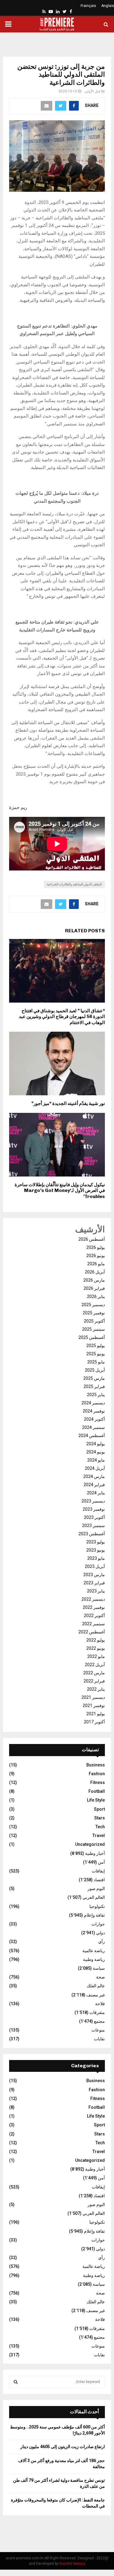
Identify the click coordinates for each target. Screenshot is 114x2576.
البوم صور (96, 1889)
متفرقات (97, 2012)
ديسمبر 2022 (93, 1599)
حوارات (98, 1924)
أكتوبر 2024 (94, 1419)
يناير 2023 (96, 1591)
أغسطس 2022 (92, 1632)
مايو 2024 (96, 1460)
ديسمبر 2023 (93, 1501)
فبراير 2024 (94, 1485)
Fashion (97, 1774)
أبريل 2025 (95, 1370)
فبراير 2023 (94, 1583)
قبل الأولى (92, 91)
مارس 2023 (94, 1575)
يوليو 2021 (96, 1714)
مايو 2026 (96, 1264)
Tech (100, 1827)
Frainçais (88, 6)
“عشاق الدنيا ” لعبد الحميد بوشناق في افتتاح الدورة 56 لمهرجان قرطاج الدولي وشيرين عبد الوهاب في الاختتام (62, 1017)
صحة (100, 1977)
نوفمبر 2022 (94, 1607)
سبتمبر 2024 (93, 1427)
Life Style (96, 1800)
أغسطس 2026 (92, 1239)
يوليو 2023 (96, 1542)
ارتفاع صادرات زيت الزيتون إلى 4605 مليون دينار (63, 2447)
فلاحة (100, 2004)
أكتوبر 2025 (94, 1321)
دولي (100, 1933)
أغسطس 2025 (92, 1337)
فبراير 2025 (94, 1386)
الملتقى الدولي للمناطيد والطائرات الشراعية (74, 884)
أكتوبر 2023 (94, 1517)
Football (97, 1791)
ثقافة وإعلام (94, 1915)
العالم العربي (94, 1897)
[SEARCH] (16, 2382)
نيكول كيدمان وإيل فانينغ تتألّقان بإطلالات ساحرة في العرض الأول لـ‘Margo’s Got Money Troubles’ (60, 1191)
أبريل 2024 (95, 1468)
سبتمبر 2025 (93, 1329)
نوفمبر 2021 (94, 1706)
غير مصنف (96, 1995)
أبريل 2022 (95, 1665)
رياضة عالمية (94, 1951)
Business (96, 1765)
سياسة (99, 1968)
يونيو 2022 (96, 1648)
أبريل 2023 (95, 1566)
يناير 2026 (96, 1296)
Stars (100, 1818)
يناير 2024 (96, 1493)
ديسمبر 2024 (93, 1403)
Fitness (98, 1782)
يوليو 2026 (96, 1247)
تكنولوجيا (97, 1906)
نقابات (99, 2039)
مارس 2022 (94, 1673)
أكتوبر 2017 (94, 1722)
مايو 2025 (96, 1362)
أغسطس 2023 (92, 1534)
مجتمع (99, 2021)
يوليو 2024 (96, 1444)
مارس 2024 (94, 1476)
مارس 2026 (94, 1280)
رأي (102, 1942)
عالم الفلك (96, 1986)
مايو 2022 (96, 1656)
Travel (99, 1835)
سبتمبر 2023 (93, 1526)
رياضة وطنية (94, 1959)
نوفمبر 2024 (94, 1411)
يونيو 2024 (96, 1452)
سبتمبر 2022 (93, 1624)
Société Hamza (72, 2564)
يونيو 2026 (96, 1256)
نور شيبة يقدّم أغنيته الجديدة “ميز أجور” (68, 1103)
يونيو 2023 (96, 1550)
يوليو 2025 (96, 1346)
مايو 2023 (96, 1558)
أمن (101, 1862)
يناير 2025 (96, 1395)
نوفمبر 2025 (94, 1313)
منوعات (98, 2030)
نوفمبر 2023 (94, 1509)
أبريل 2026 (95, 1272)
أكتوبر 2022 (94, 1616)
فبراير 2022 (94, 1681)
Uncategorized (90, 1844)
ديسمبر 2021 (93, 1697)
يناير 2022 (96, 1689)
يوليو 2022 (96, 1640)
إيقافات (98, 1871)
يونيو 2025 (96, 1354)
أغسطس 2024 (92, 1436)
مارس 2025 (94, 1378)
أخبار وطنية (95, 1853)
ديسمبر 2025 (93, 1305)
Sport (99, 1809)
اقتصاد (99, 1880)
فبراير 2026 (94, 1288)
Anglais (108, 6)
